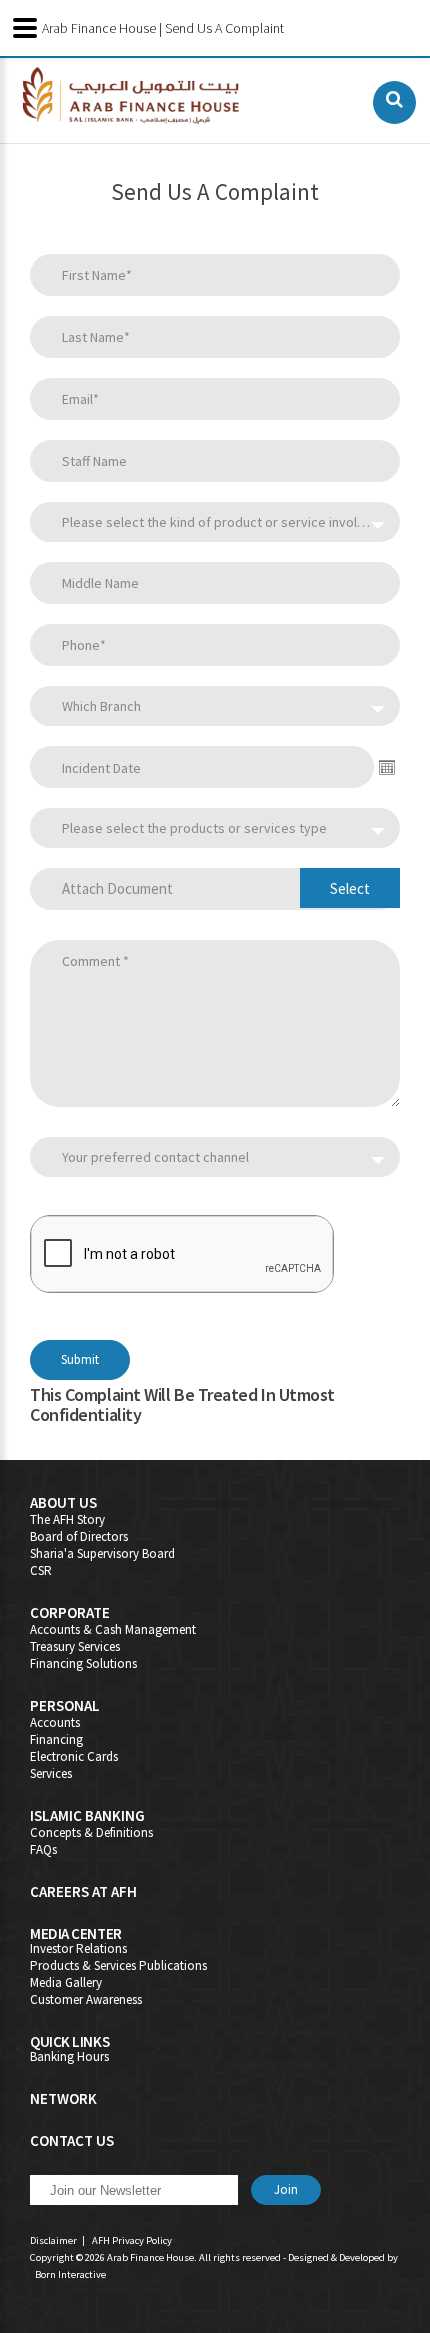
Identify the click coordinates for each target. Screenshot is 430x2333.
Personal (65, 1705)
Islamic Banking (87, 1815)
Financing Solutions (83, 1663)
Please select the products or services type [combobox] (194, 828)
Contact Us (72, 2140)
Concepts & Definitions (91, 1832)
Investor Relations (78, 1948)
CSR (41, 1570)
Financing (56, 1739)
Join (286, 2189)
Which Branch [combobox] (101, 706)
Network (63, 2098)
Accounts (55, 1722)
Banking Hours (69, 2056)
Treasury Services (75, 1646)
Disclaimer (53, 2240)
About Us (63, 1502)
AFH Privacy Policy (132, 2240)
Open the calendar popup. (387, 767)
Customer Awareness (86, 1999)
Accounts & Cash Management (113, 1629)
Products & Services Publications (118, 1965)
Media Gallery (66, 1982)
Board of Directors (79, 1536)
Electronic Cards (74, 1756)
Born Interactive (70, 2274)
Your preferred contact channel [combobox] (155, 1157)
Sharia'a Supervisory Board (102, 1553)
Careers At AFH (83, 1891)
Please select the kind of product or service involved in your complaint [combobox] (231, 522)
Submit (80, 1359)
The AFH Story (67, 1519)
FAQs (43, 1849)
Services (51, 1773)
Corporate (70, 1612)
